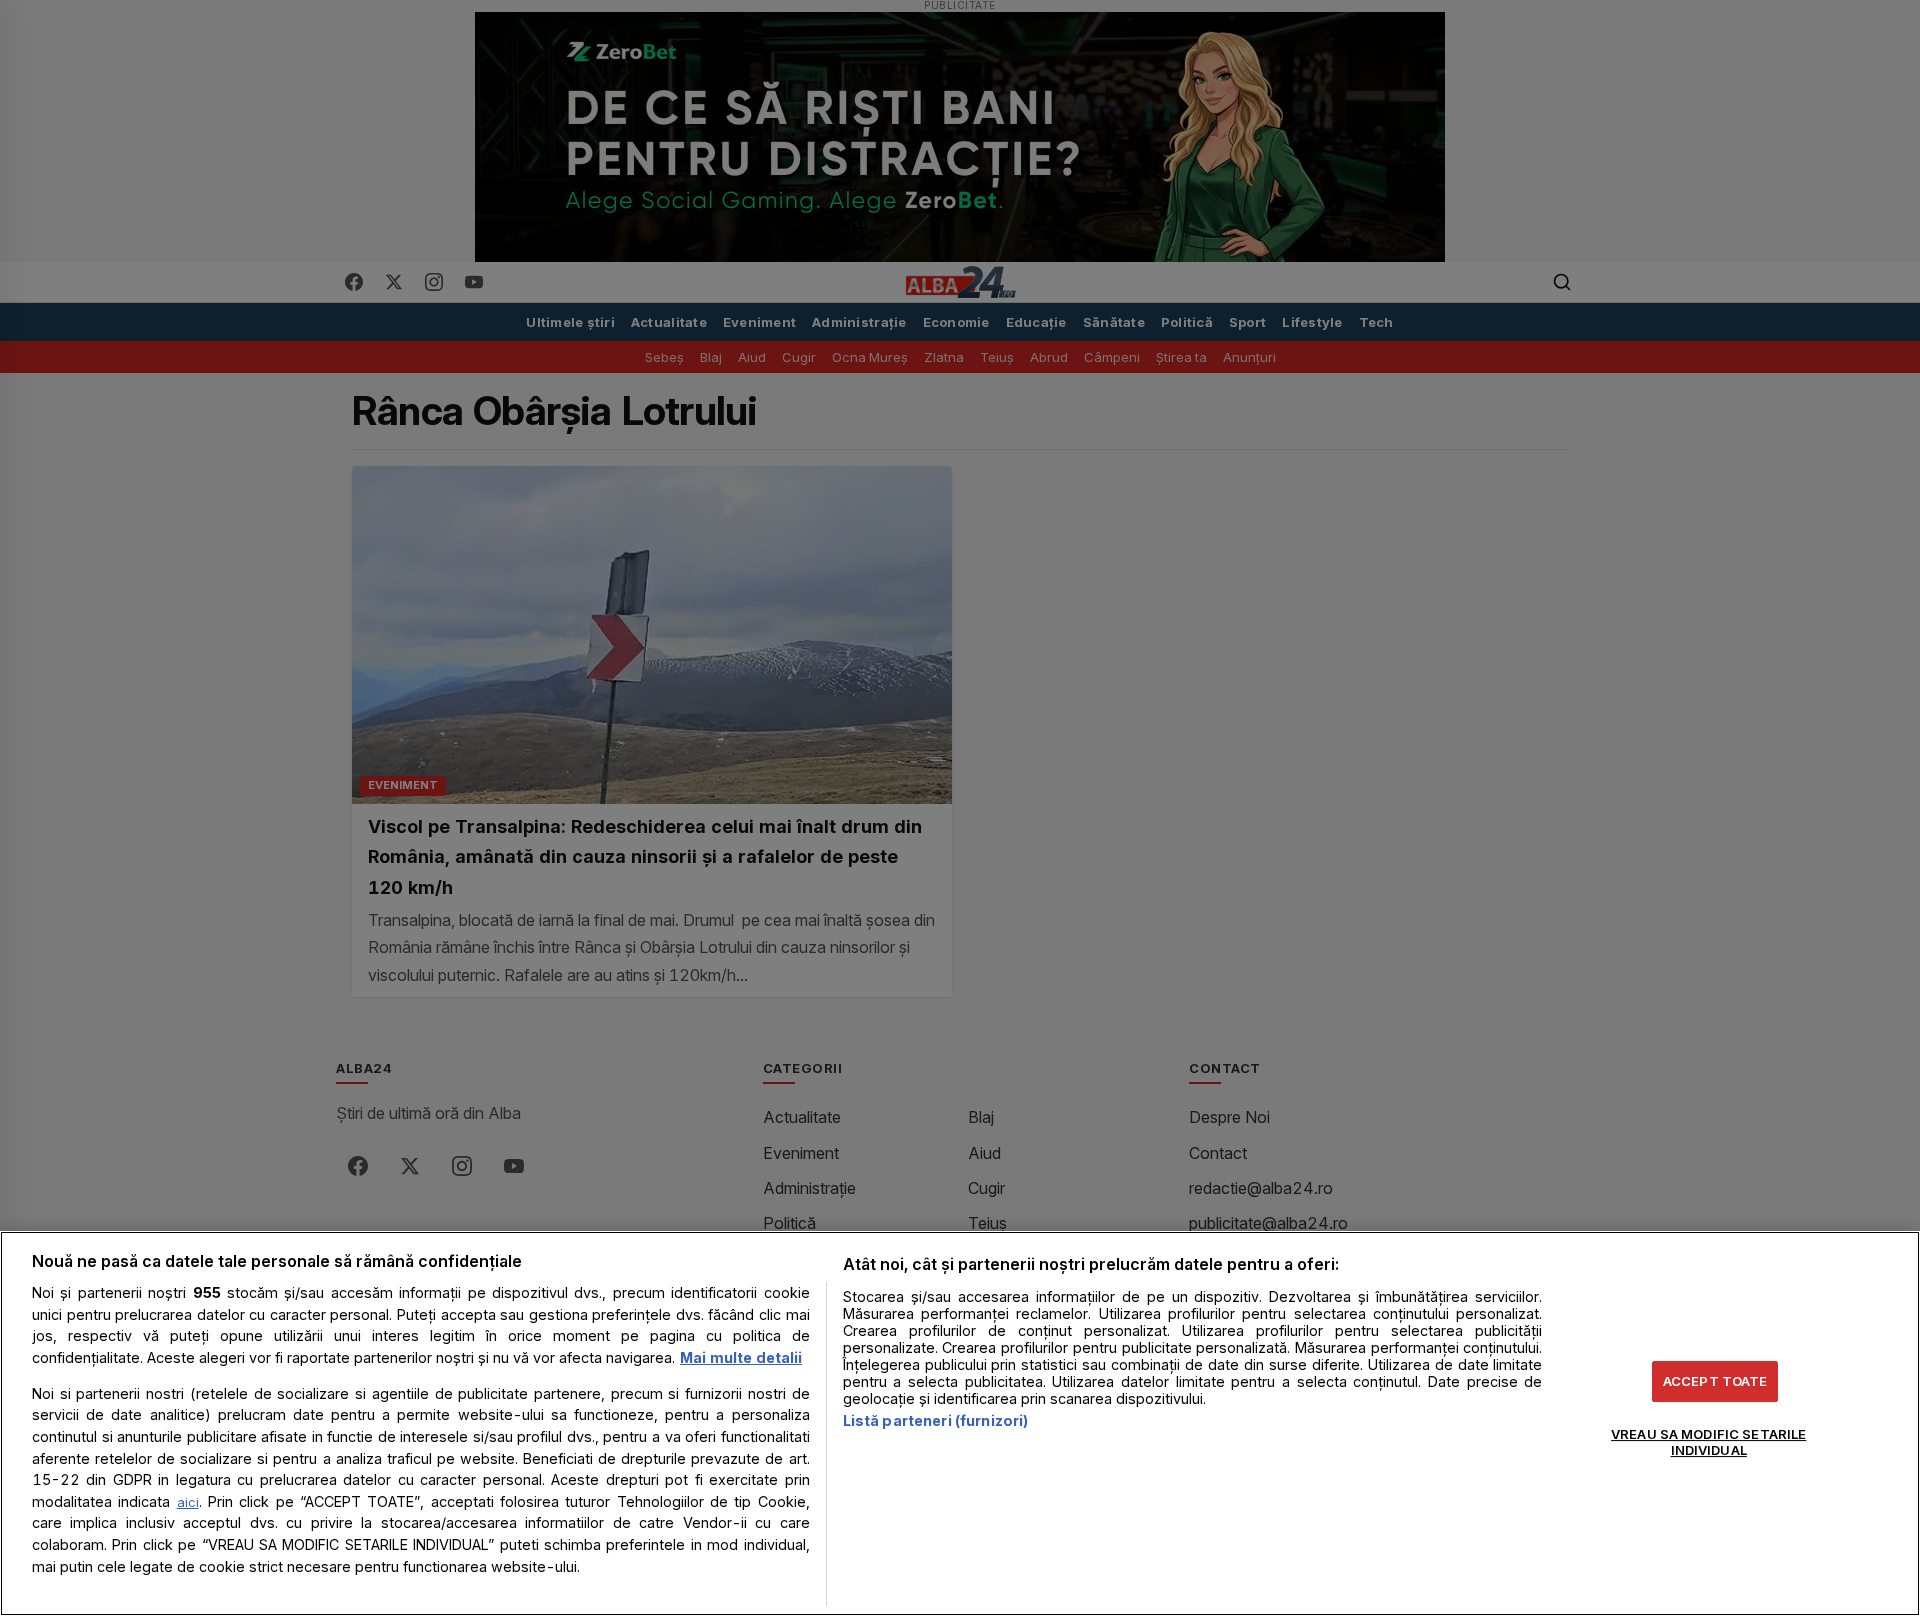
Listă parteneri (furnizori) (936, 1420)
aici (188, 1502)
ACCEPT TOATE (1715, 1381)
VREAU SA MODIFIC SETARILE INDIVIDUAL (1708, 1442)
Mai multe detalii (741, 1357)
